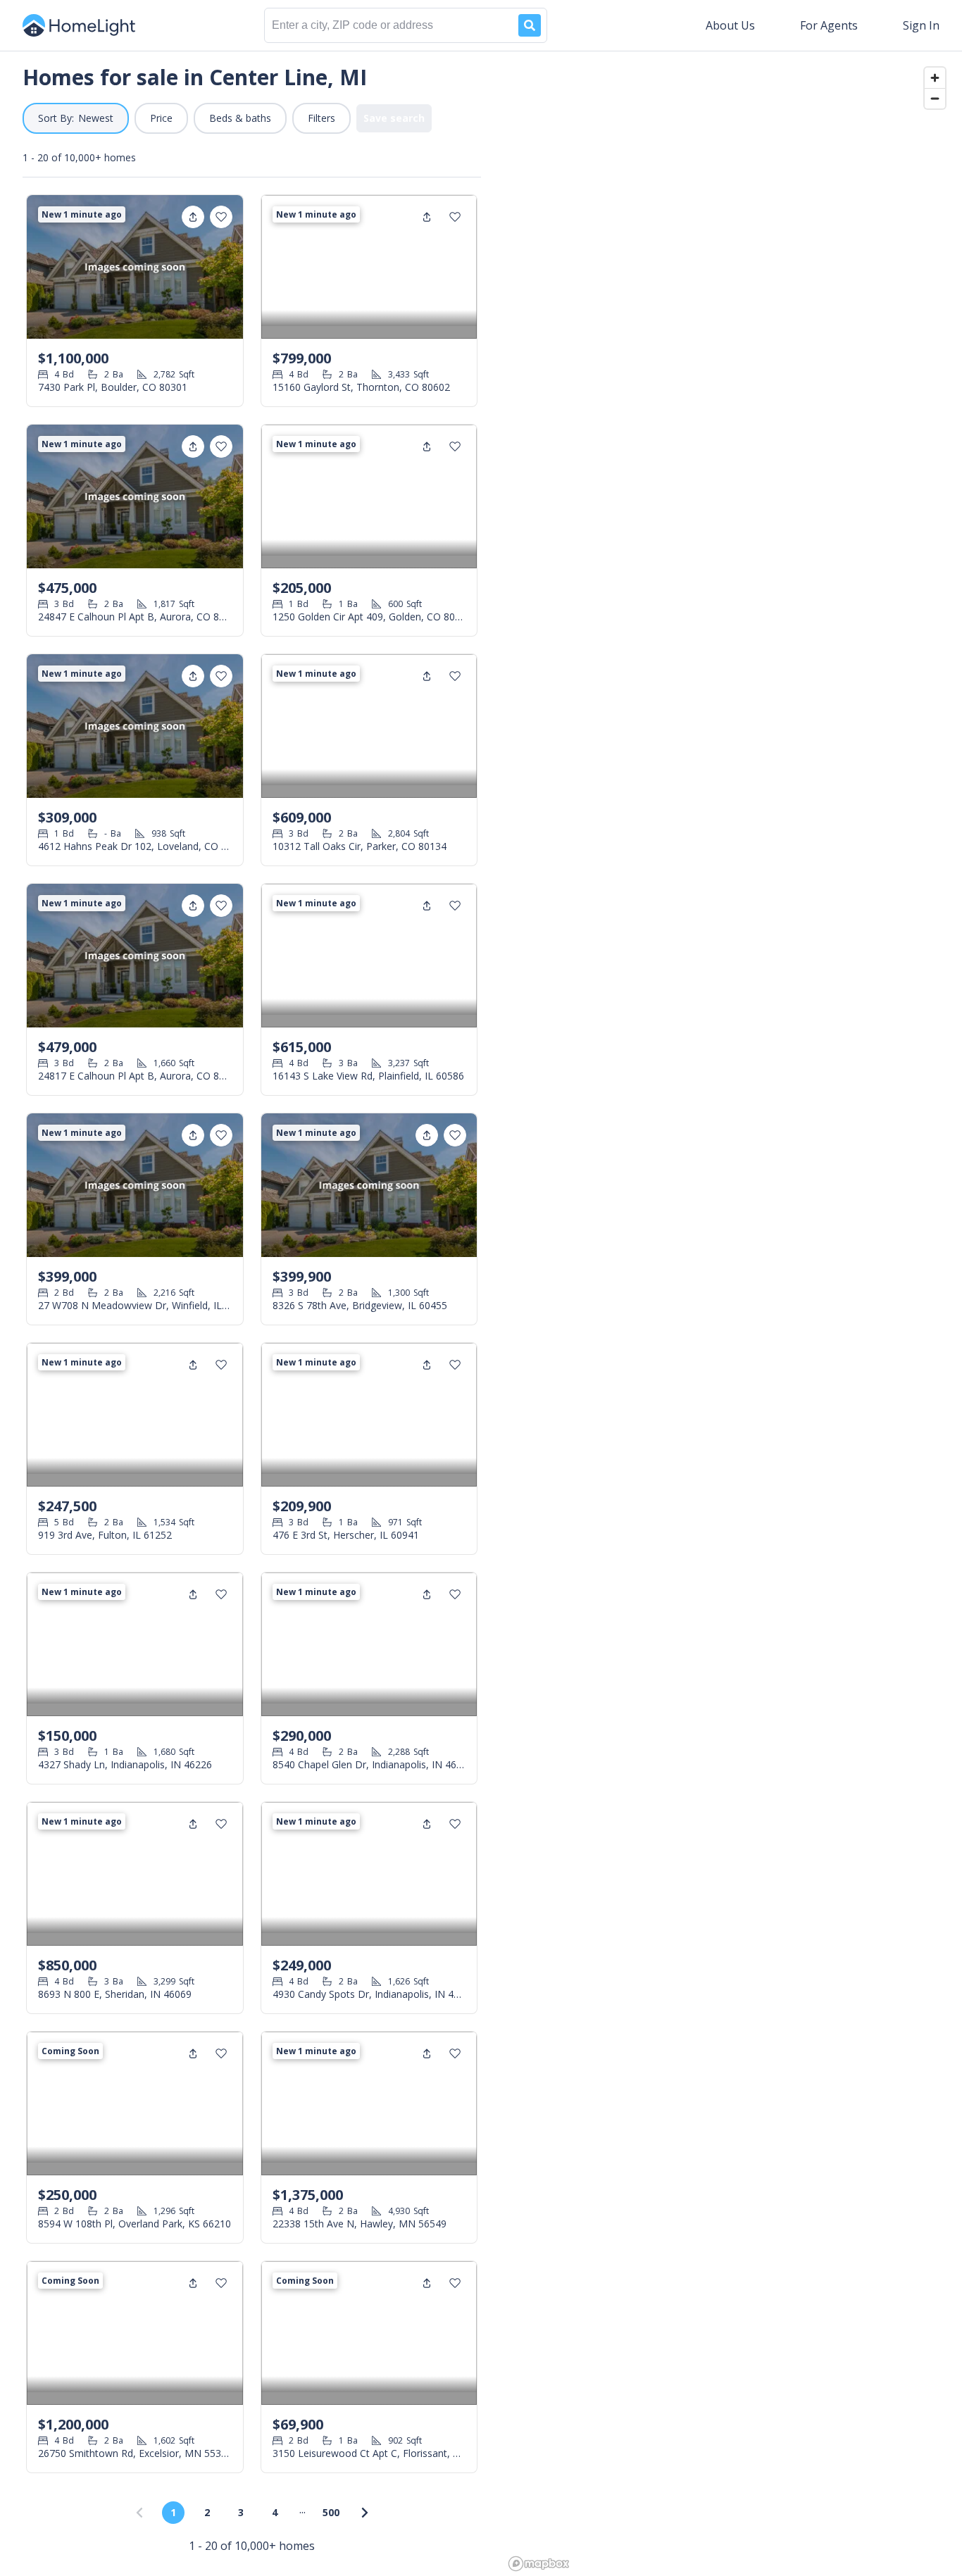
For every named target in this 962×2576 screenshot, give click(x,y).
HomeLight (142, 662)
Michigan (261, 662)
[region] (733, 1313)
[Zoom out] (935, 98)
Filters (321, 118)
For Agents (829, 25)
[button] (76, 118)
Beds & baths (240, 118)
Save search (394, 118)
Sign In (921, 25)
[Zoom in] (935, 78)
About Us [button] (730, 25)
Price (161, 118)
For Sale (204, 662)
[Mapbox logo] (539, 2564)
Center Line (326, 662)
